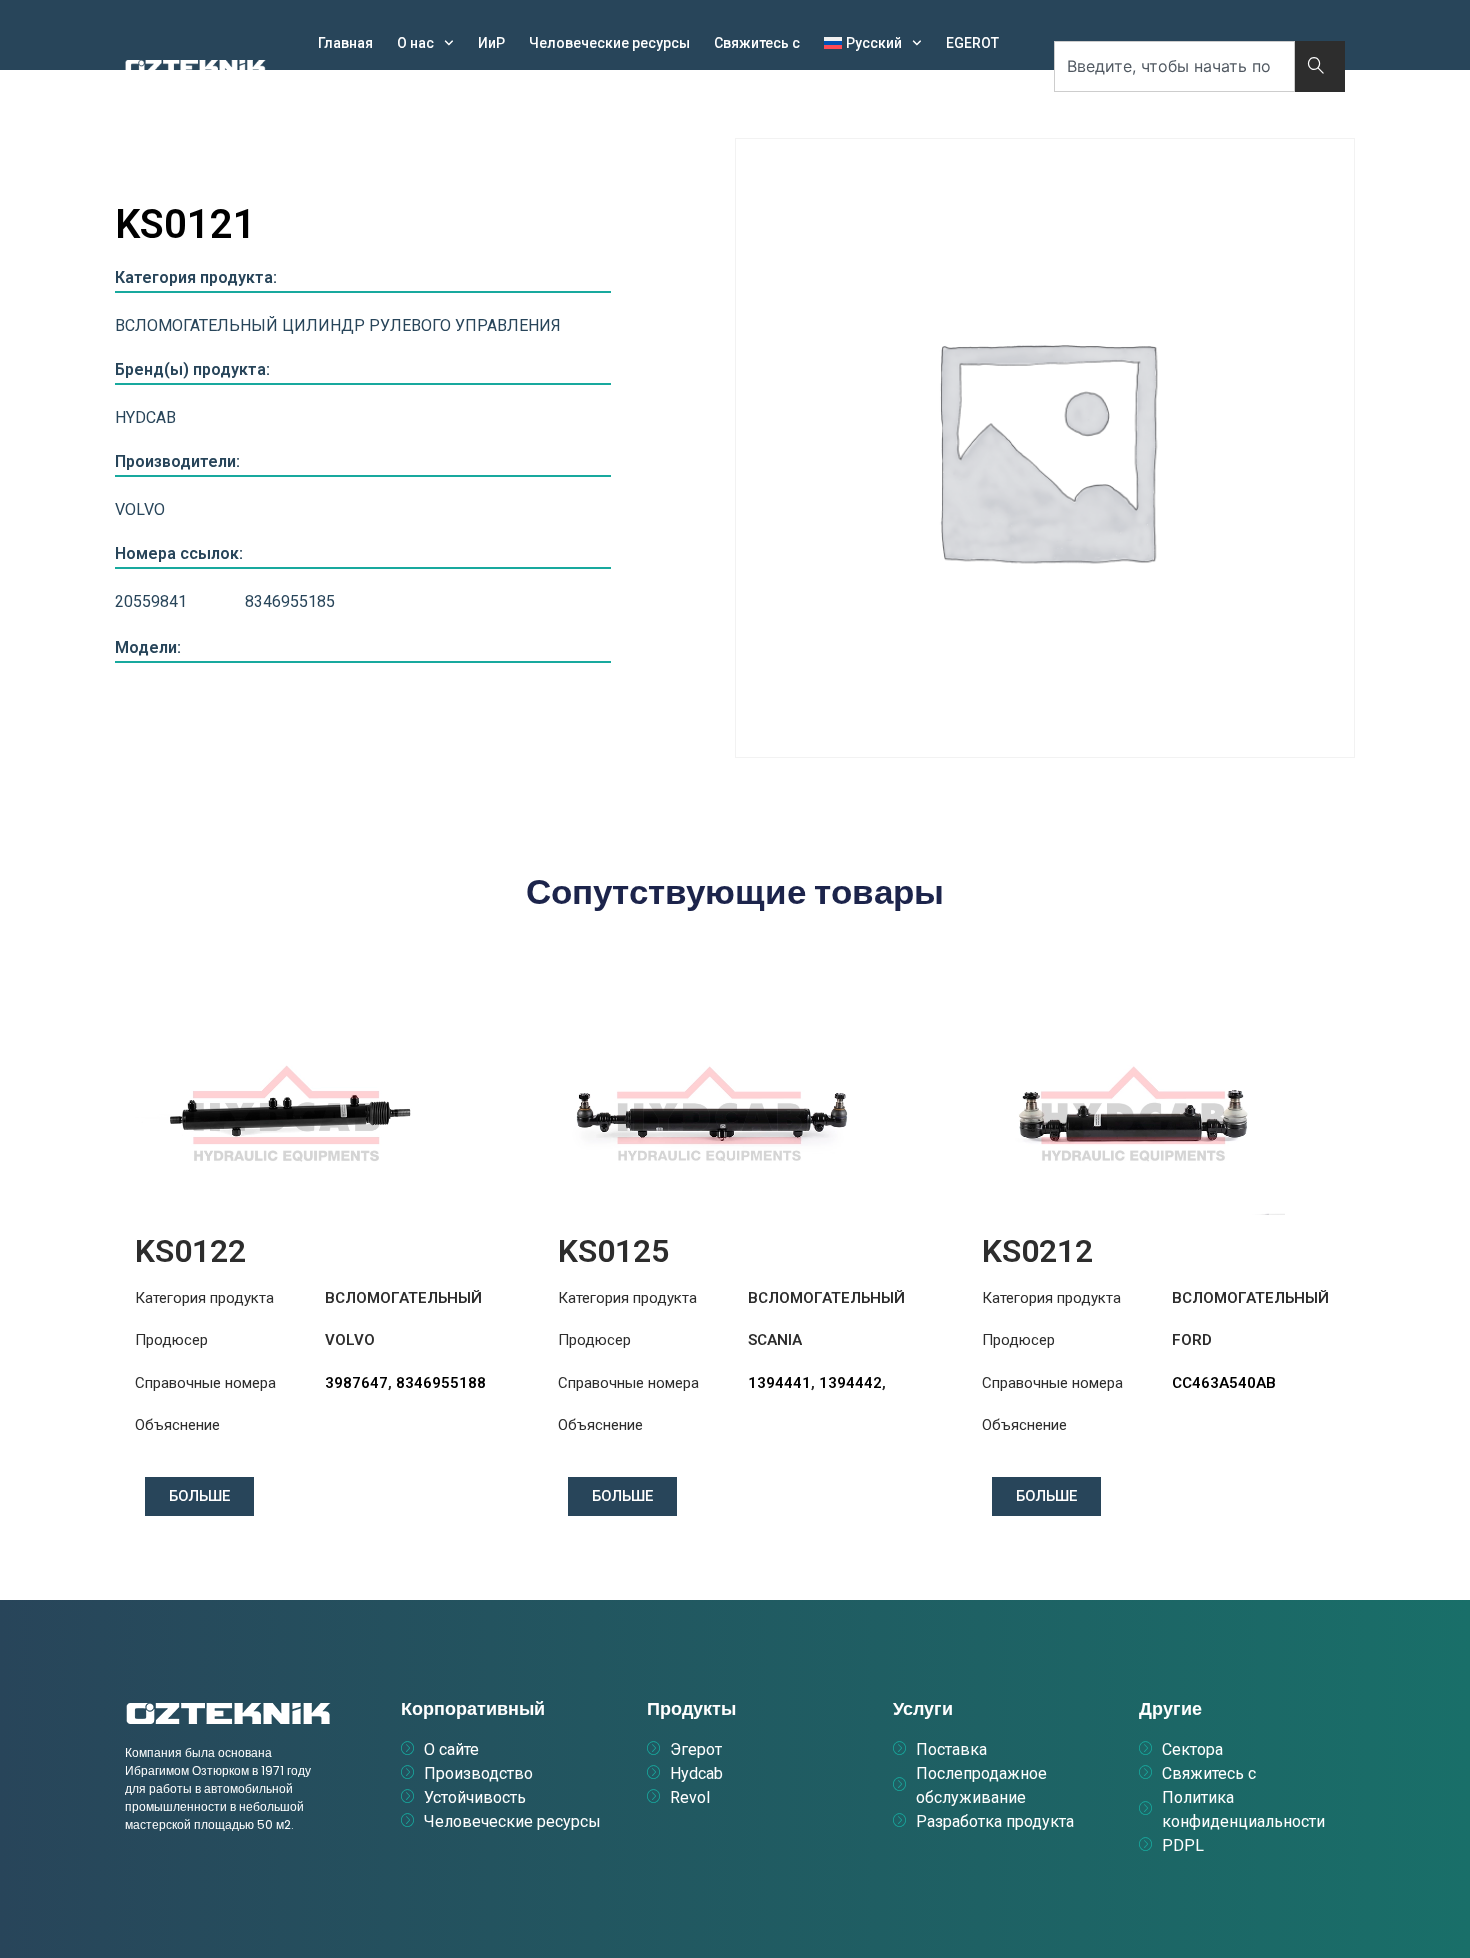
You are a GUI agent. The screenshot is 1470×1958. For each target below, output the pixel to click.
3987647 (356, 1383)
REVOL (417, 89)
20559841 (151, 601)
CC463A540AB (1224, 1383)
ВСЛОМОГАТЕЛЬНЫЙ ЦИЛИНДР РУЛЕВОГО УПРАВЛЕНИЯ (338, 325)
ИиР (491, 43)
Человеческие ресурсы (609, 43)
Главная (345, 43)
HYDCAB (345, 89)
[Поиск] (1320, 66)
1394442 (850, 1383)
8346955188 (441, 1383)
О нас (415, 43)
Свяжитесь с (757, 43)
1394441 (779, 1383)
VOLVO (140, 509)
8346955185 (290, 601)
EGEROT (972, 43)
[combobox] (1174, 66)
